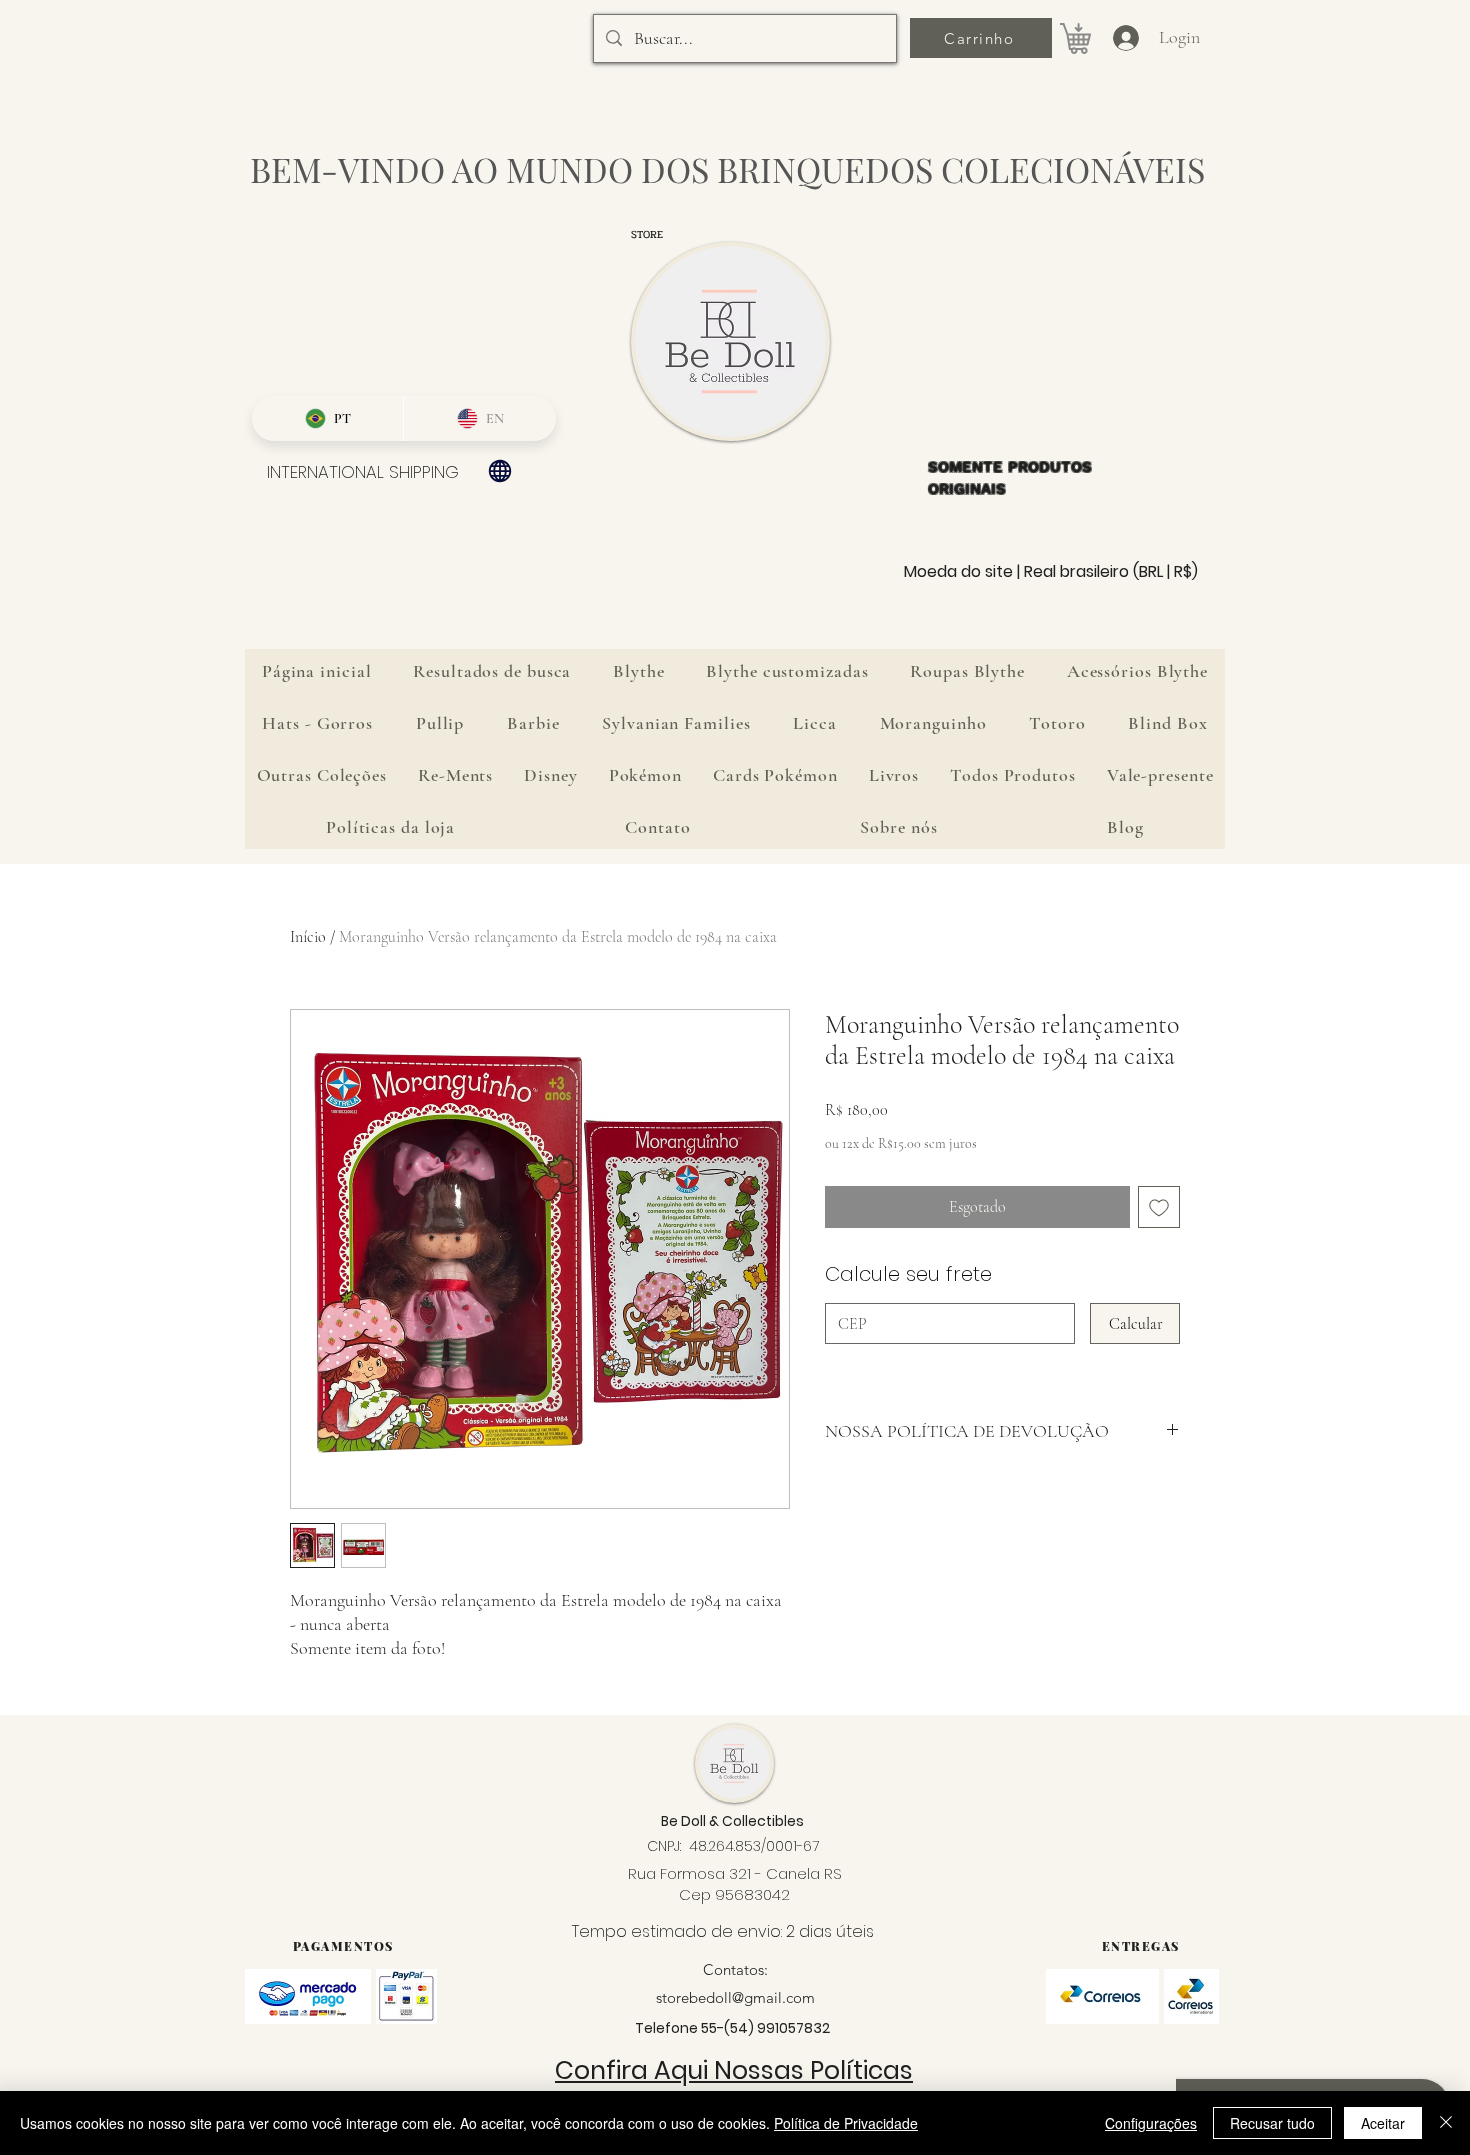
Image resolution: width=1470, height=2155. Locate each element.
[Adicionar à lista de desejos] (1159, 1207)
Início (308, 937)
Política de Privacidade (846, 2123)
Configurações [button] (1151, 2123)
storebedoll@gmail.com (735, 1997)
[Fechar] (1446, 2123)
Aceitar (1383, 2123)
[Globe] (500, 471)
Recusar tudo (1272, 2123)
